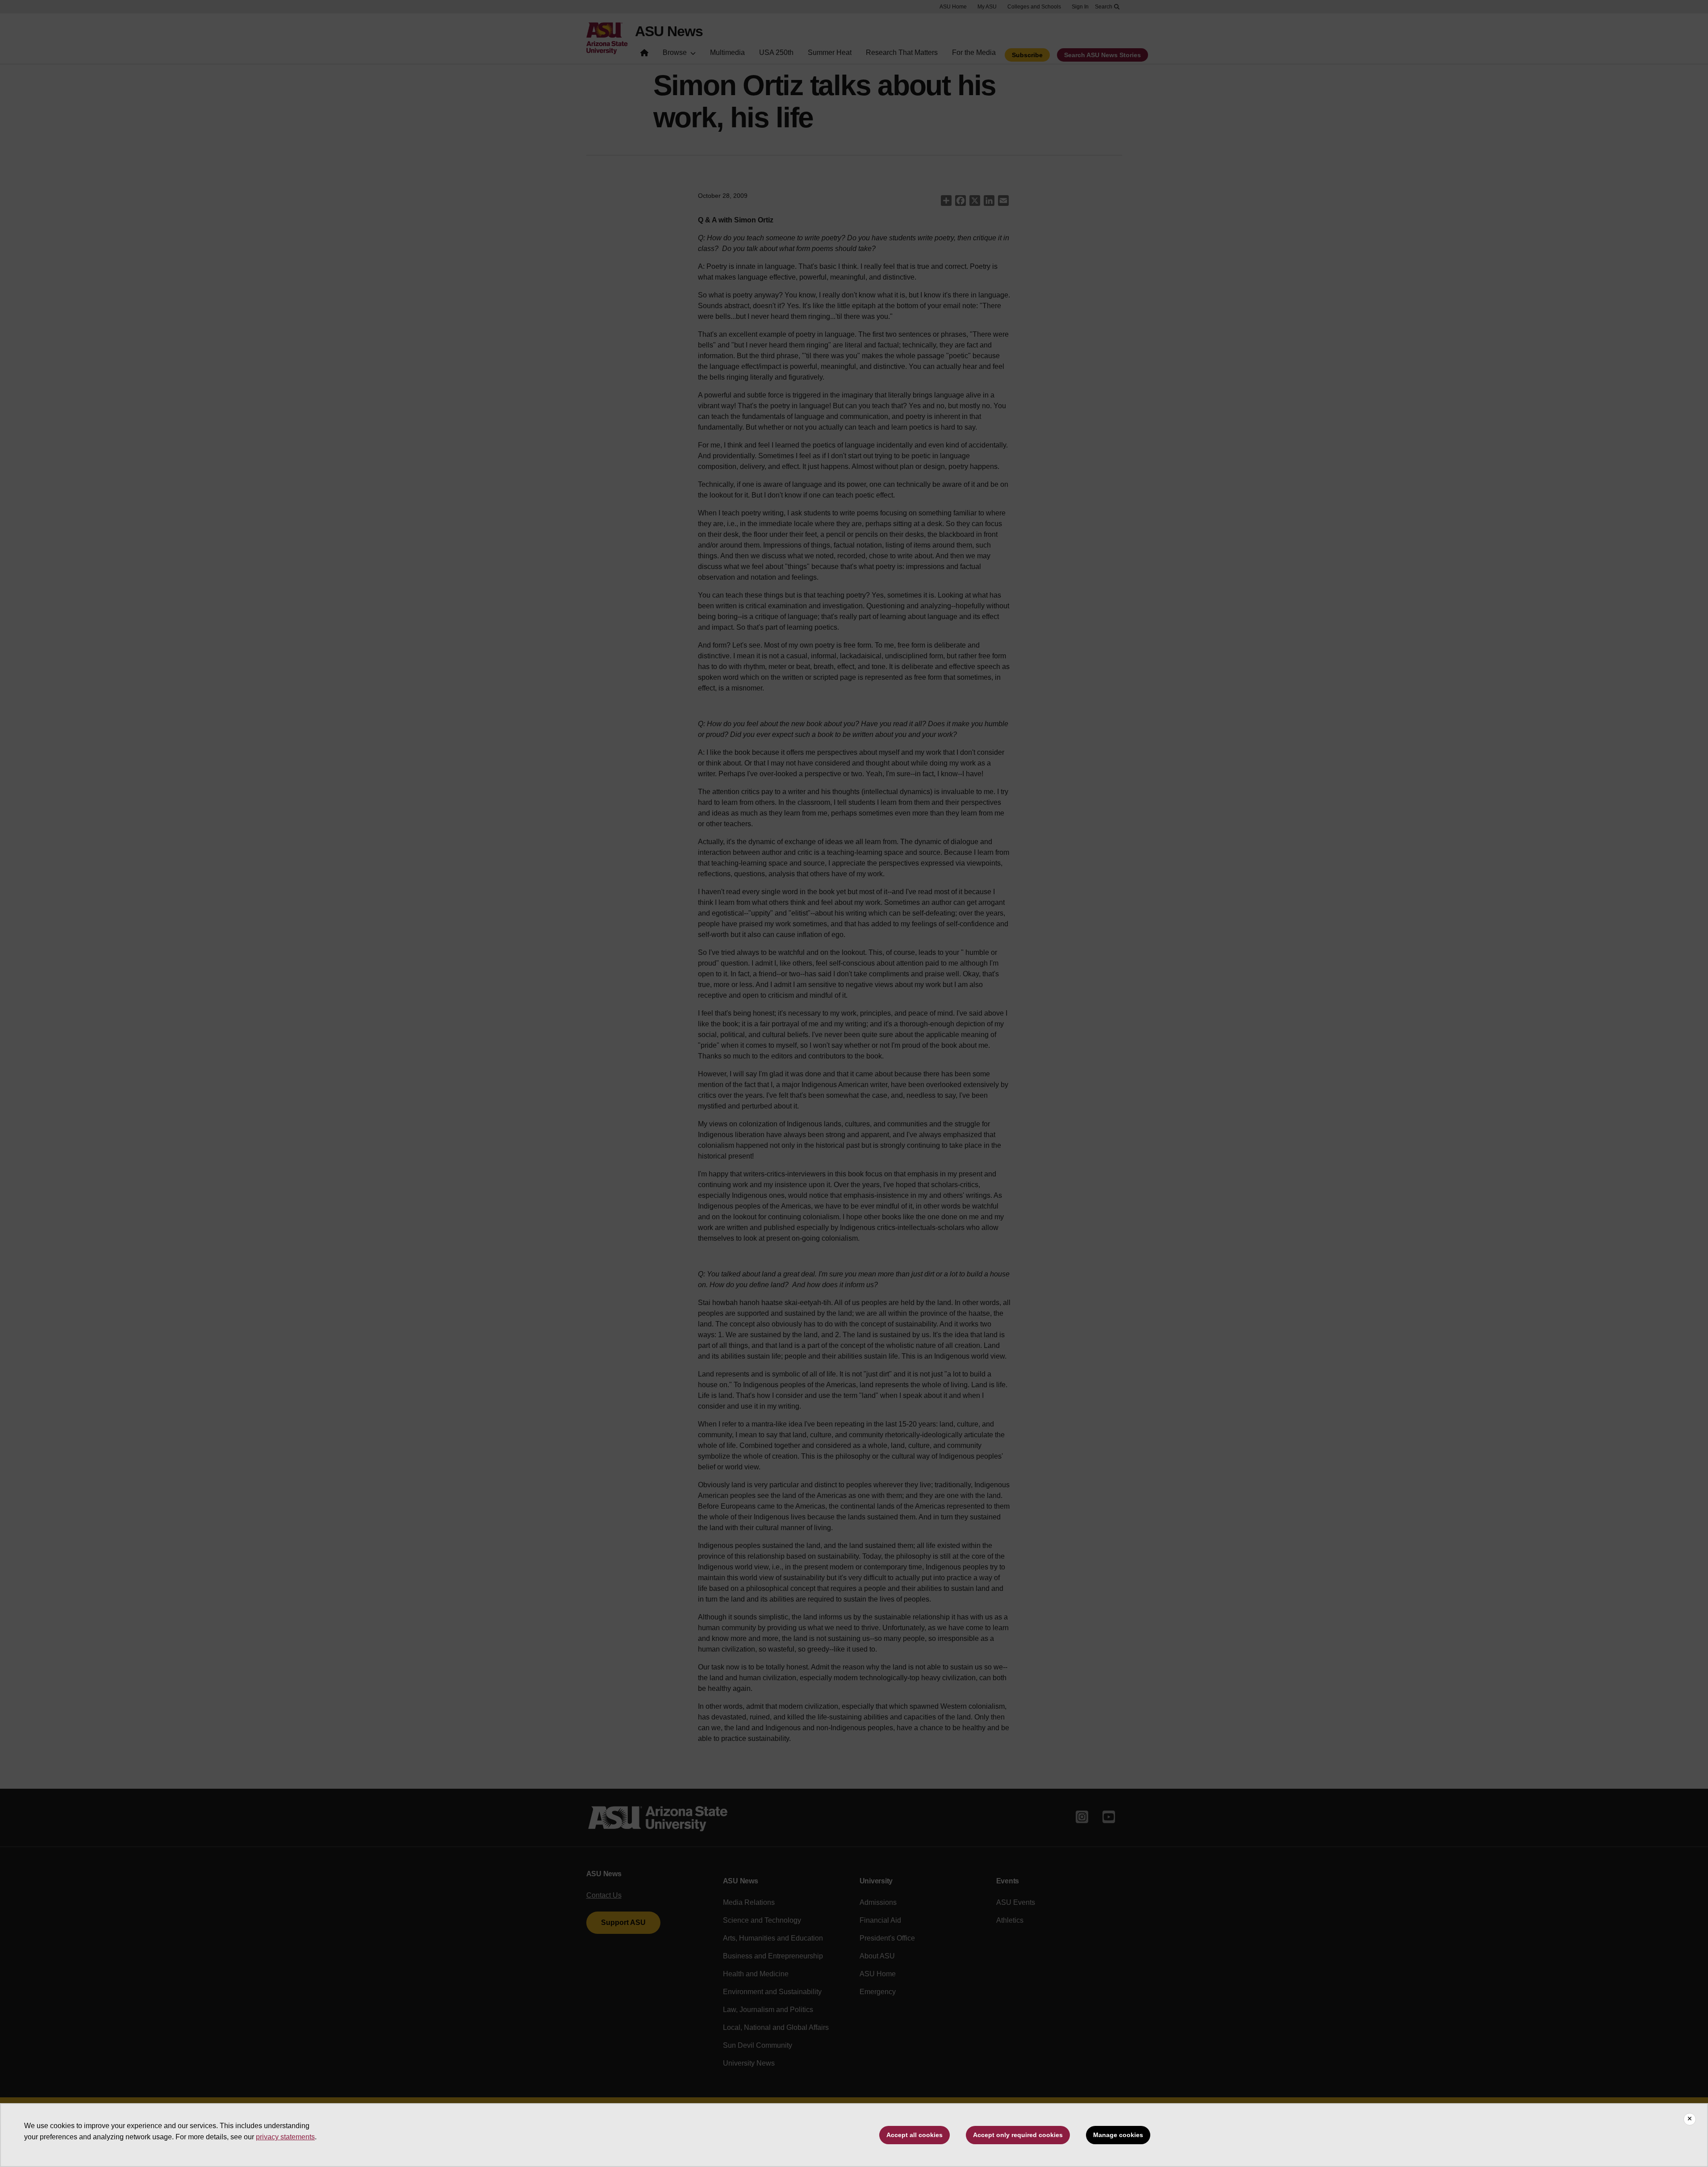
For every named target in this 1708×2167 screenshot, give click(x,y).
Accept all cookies (915, 2135)
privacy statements (285, 2137)
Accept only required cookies (1018, 2135)
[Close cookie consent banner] (1690, 2119)
